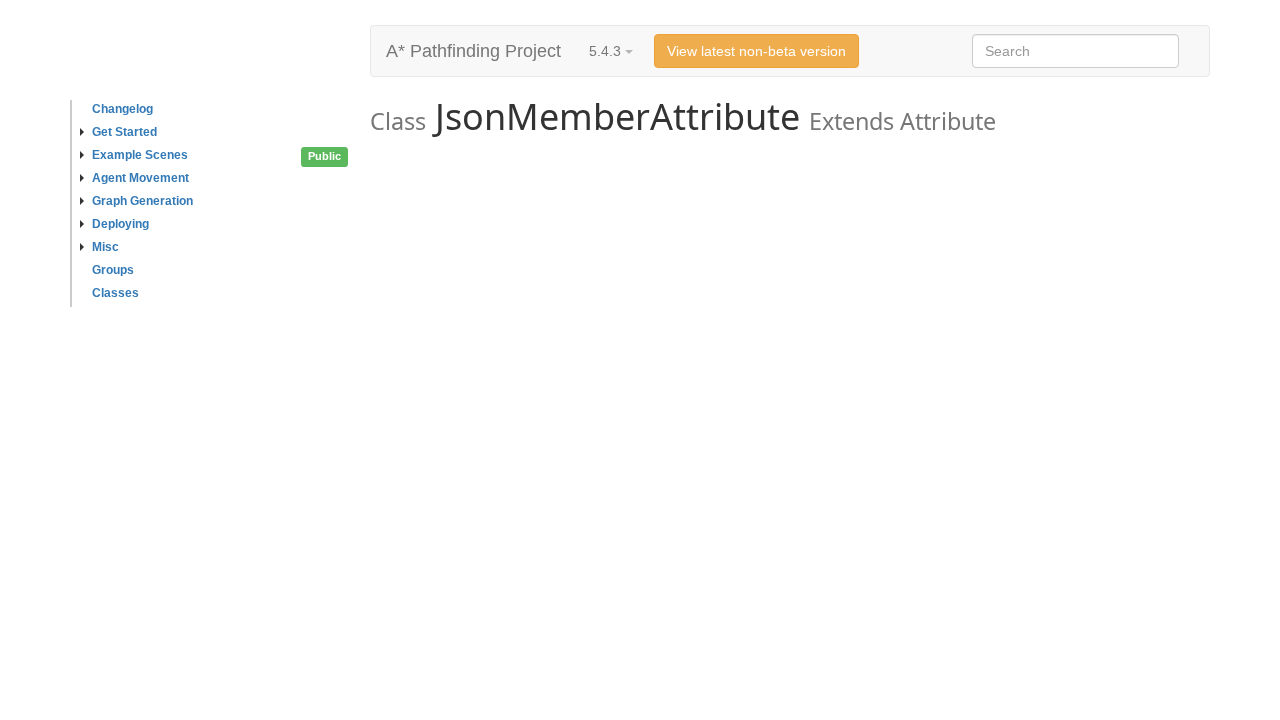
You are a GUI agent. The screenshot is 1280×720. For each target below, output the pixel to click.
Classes (115, 293)
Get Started (124, 132)
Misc (105, 247)
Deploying (120, 224)
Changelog (122, 109)
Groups (113, 270)
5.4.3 (607, 51)
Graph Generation (142, 201)
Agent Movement (140, 178)
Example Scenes (140, 155)
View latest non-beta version (756, 51)
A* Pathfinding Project (473, 51)
